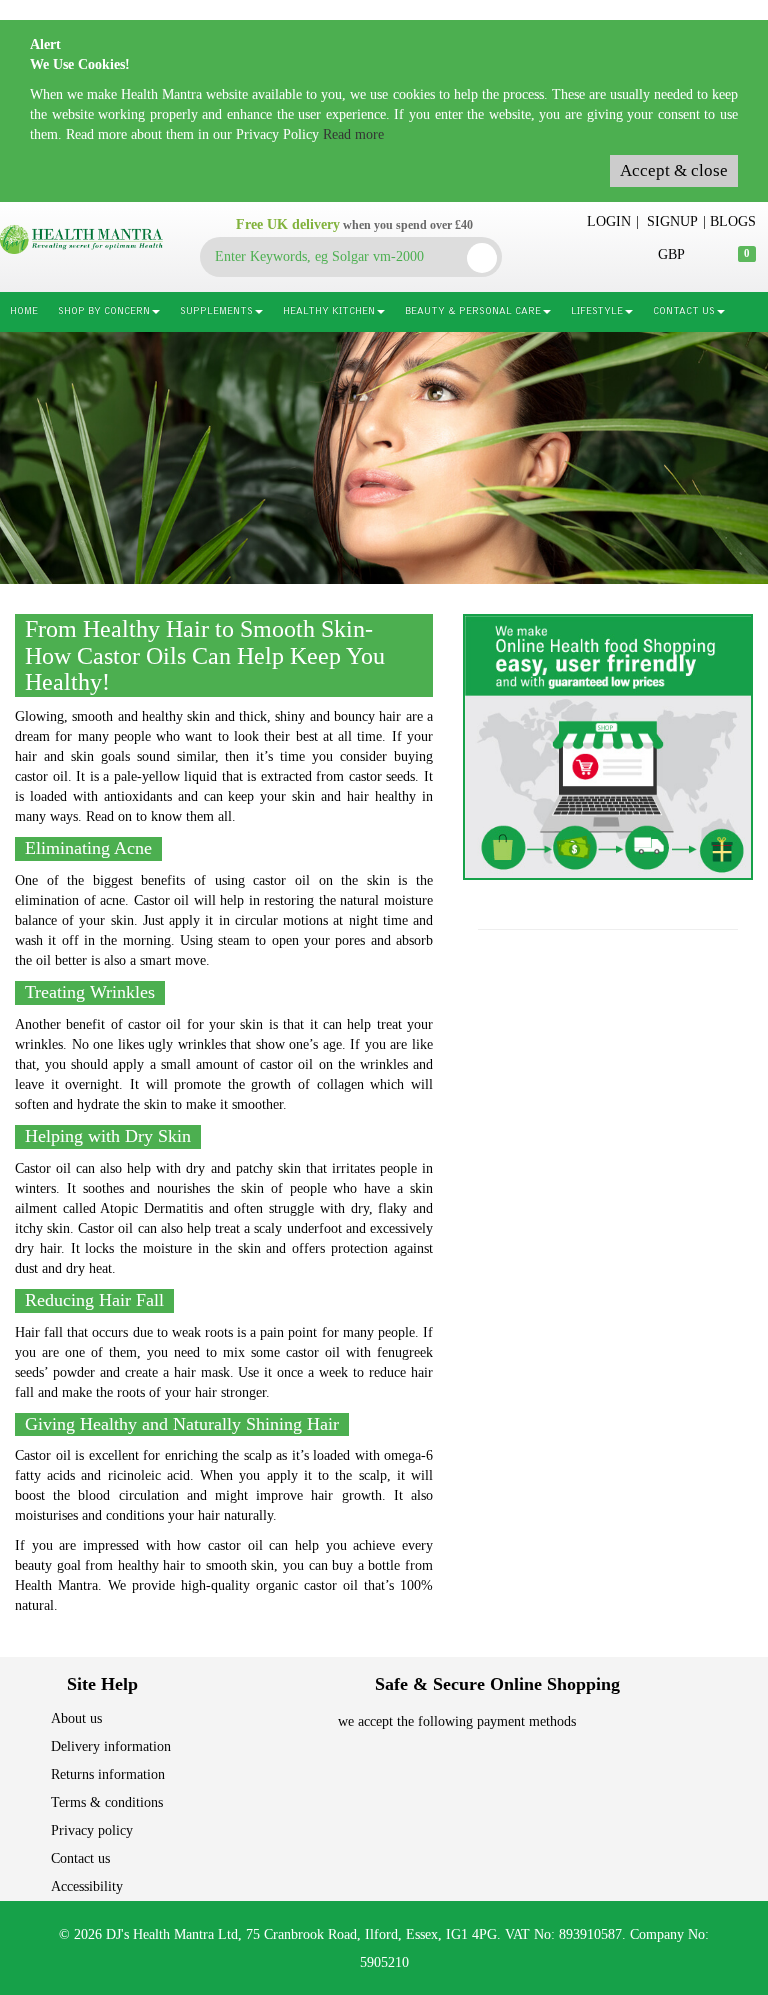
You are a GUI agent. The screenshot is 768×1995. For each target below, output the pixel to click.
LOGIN (609, 221)
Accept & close (674, 170)
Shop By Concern (104, 312)
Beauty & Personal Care (473, 312)
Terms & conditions (107, 1802)
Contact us (80, 1858)
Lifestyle (597, 312)
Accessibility (87, 1886)
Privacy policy (92, 1830)
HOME (24, 312)
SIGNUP (672, 221)
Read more (353, 134)
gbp (671, 254)
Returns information (108, 1774)
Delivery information (111, 1746)
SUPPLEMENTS (216, 312)
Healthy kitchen (329, 312)
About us (76, 1718)
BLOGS (733, 221)
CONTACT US (684, 312)
